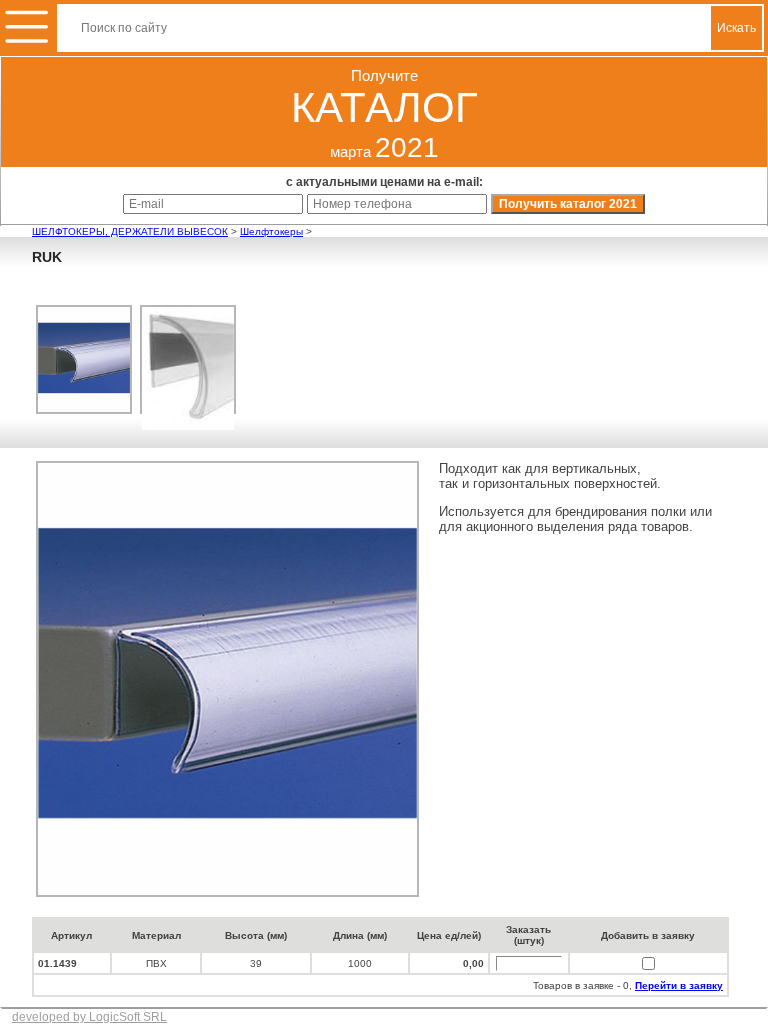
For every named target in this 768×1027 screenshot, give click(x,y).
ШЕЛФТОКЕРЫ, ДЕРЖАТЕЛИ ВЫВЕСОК (130, 231)
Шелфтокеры (271, 231)
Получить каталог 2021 (568, 204)
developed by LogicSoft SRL (89, 1017)
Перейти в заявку (679, 985)
